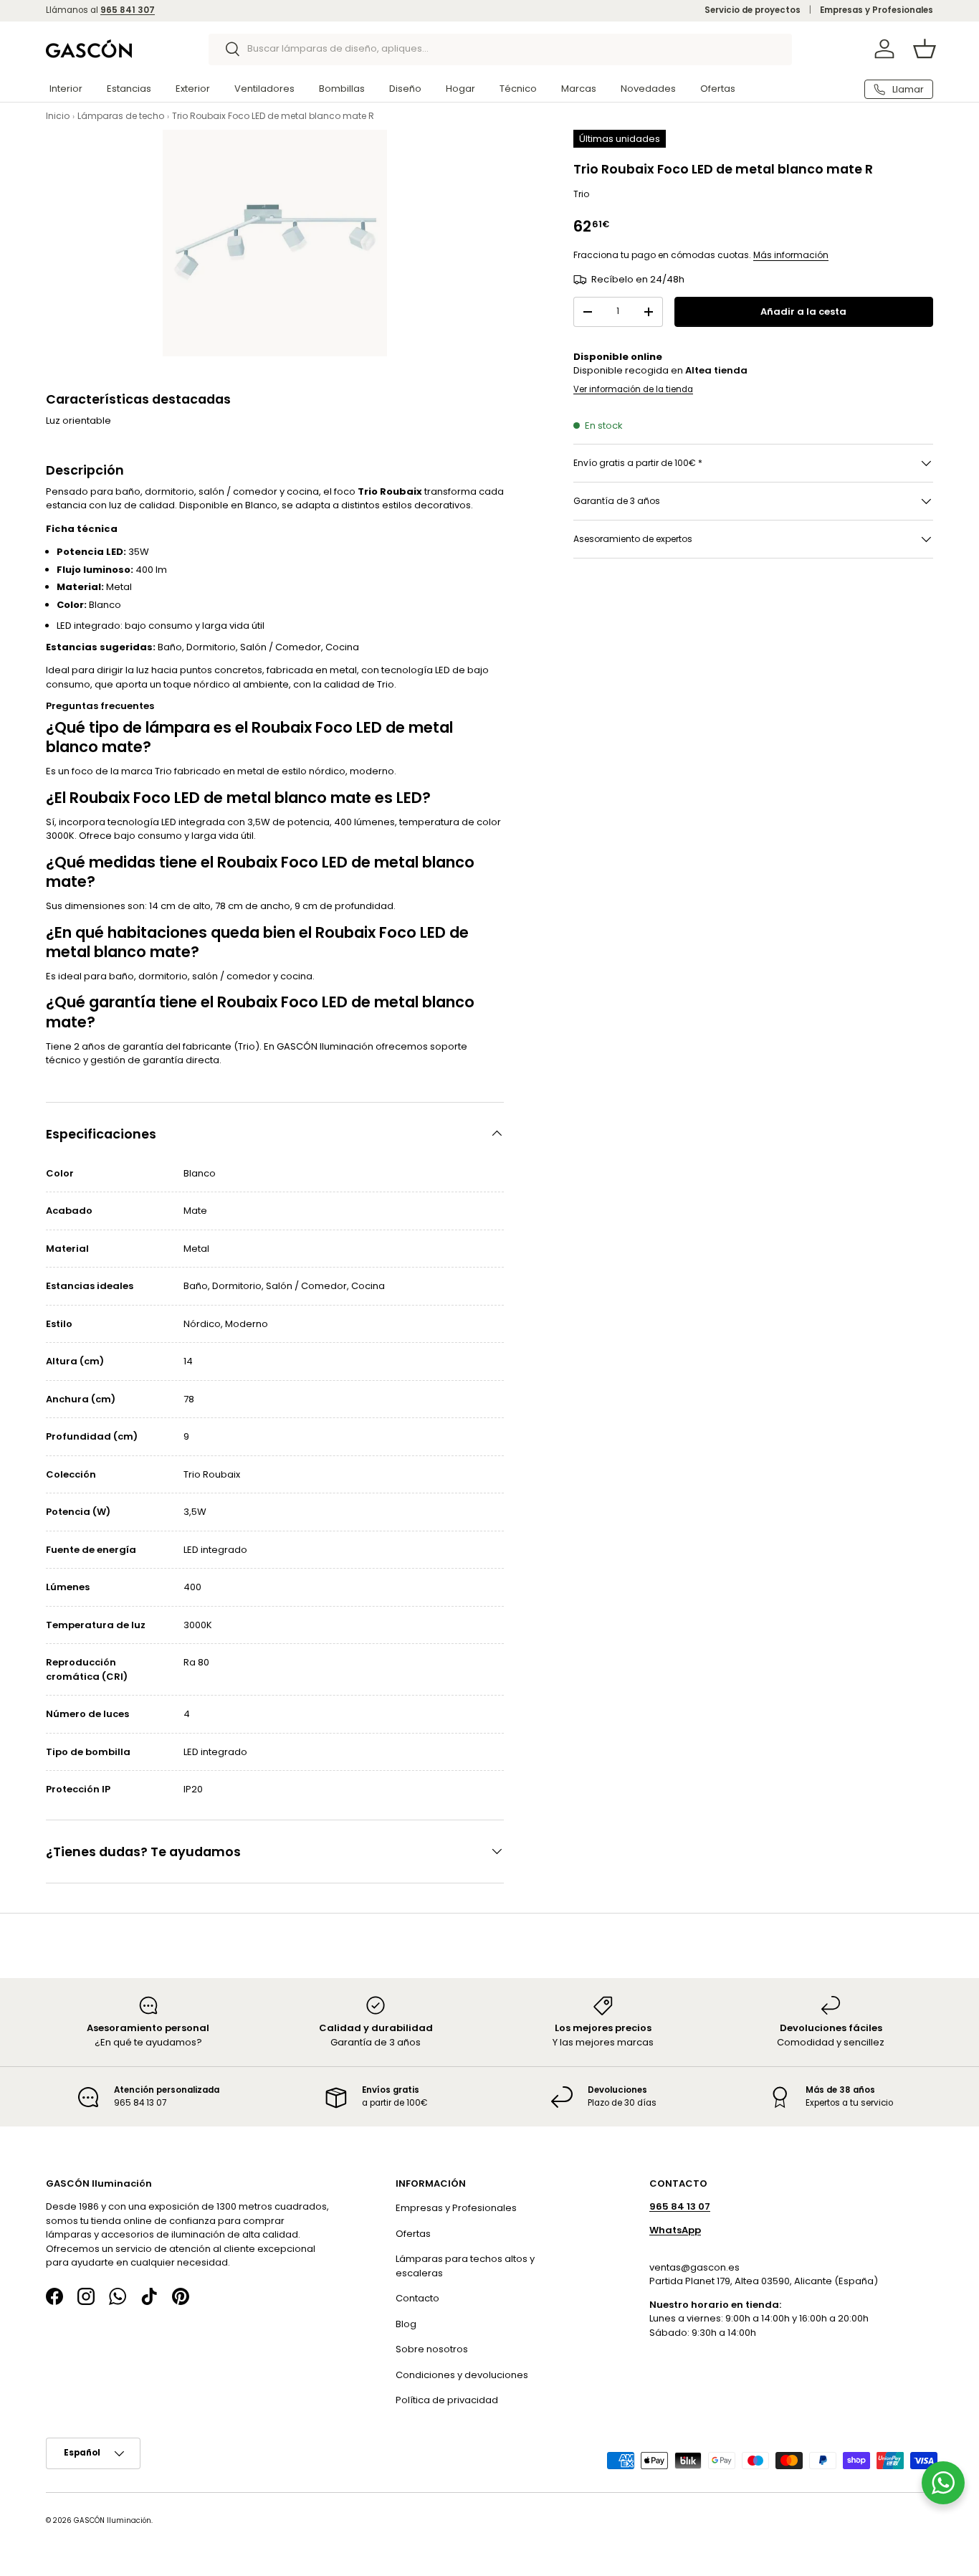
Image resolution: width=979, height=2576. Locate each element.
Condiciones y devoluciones (462, 2374)
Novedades (648, 89)
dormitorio (163, 976)
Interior (66, 89)
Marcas (579, 89)
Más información (791, 255)
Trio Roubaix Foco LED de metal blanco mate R (273, 116)
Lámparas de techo (121, 116)
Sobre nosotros (432, 2349)
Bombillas (342, 89)
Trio (581, 194)
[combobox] (501, 49)
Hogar (460, 89)
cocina (296, 976)
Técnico (518, 89)
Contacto (417, 2298)
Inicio (58, 116)
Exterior (193, 89)
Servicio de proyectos (753, 10)
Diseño (405, 89)
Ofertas (718, 89)
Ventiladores (264, 89)
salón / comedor (231, 976)
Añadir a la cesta (803, 312)
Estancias (129, 89)
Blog (406, 2323)
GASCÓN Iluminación (113, 2520)
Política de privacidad (447, 2400)
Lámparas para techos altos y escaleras (465, 2266)
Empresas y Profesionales (877, 10)
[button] (925, 49)
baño (121, 976)
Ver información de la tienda (633, 389)
